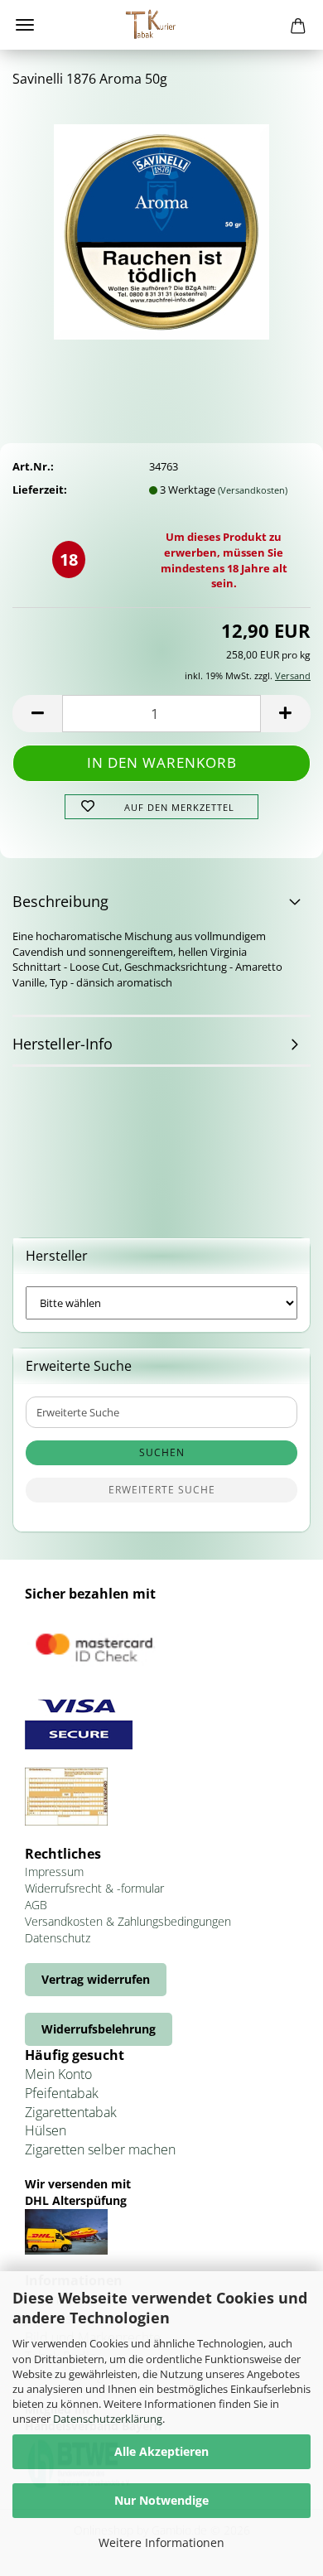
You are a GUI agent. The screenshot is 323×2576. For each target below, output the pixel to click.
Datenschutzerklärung (108, 2419)
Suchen (162, 1452)
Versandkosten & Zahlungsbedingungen (128, 1921)
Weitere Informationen (161, 2542)
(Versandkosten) (253, 490)
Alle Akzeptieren (161, 2451)
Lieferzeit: (40, 490)
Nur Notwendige (161, 2500)
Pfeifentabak (62, 2093)
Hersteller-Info (63, 1044)
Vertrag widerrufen (96, 1979)
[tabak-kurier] (161, 25)
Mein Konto (58, 2074)
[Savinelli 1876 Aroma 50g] (161, 226)
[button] (37, 714)
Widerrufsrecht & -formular (94, 1888)
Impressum (54, 1872)
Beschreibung (60, 901)
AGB (36, 1905)
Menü (25, 25)
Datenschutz (58, 1938)
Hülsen (46, 2130)
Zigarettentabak (71, 2112)
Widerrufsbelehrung (99, 2029)
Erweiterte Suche (162, 1490)
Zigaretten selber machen (100, 2149)
